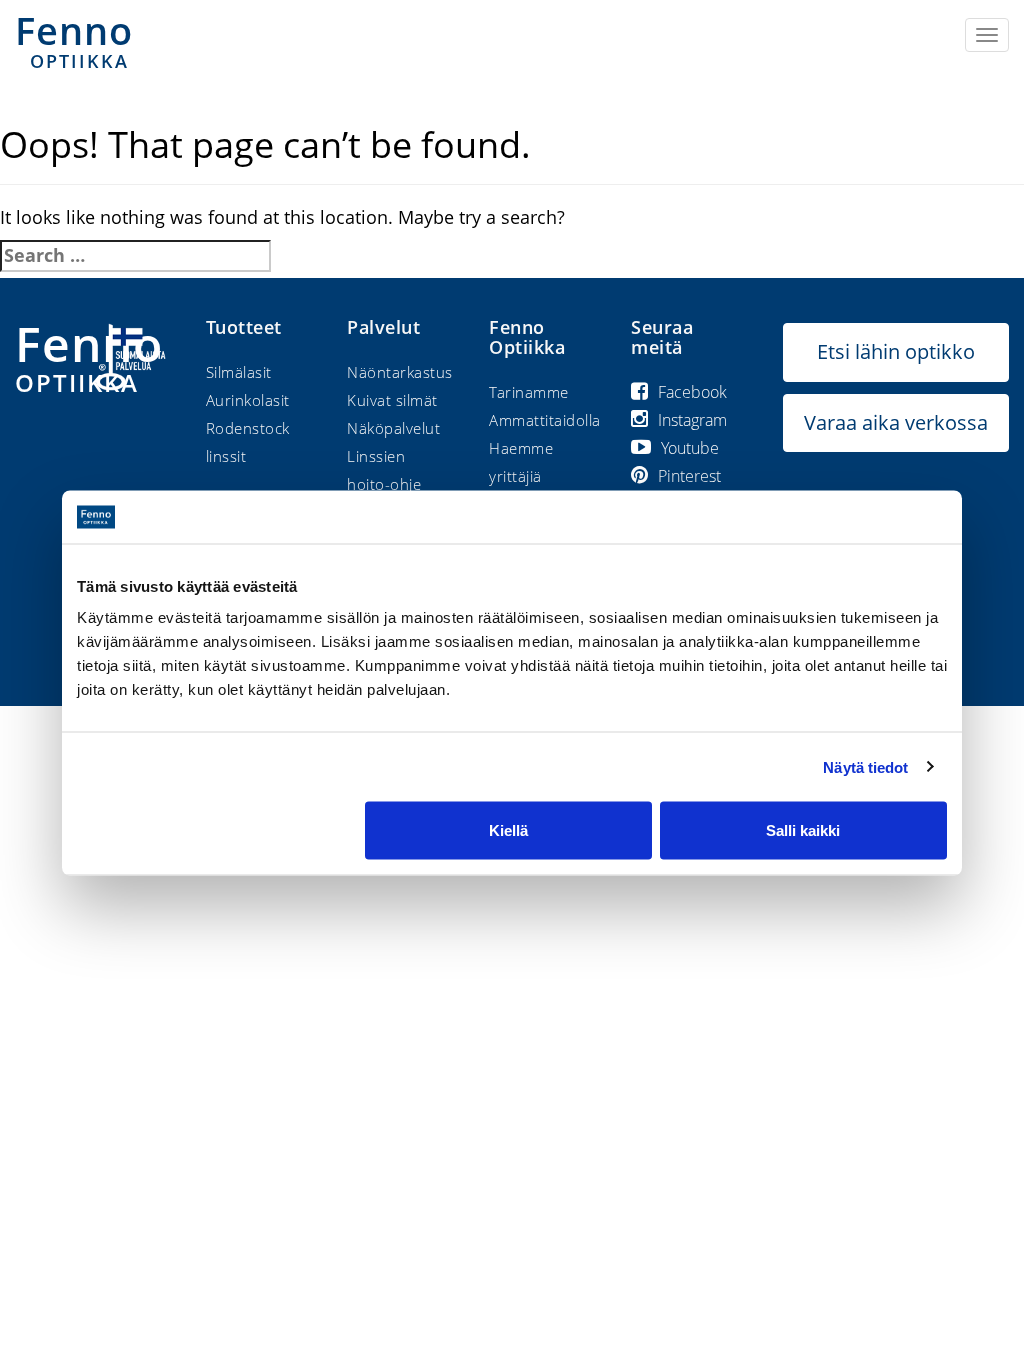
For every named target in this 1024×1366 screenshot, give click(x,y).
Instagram (692, 420)
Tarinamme (529, 392)
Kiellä (508, 830)
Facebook (692, 392)
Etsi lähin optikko (896, 351)
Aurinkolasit (248, 400)
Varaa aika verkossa (896, 422)
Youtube (690, 448)
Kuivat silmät (392, 400)
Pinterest (689, 476)
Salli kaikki (803, 830)
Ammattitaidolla (545, 420)
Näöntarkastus (400, 372)
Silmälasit (239, 372)
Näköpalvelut (393, 428)
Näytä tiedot (865, 766)
